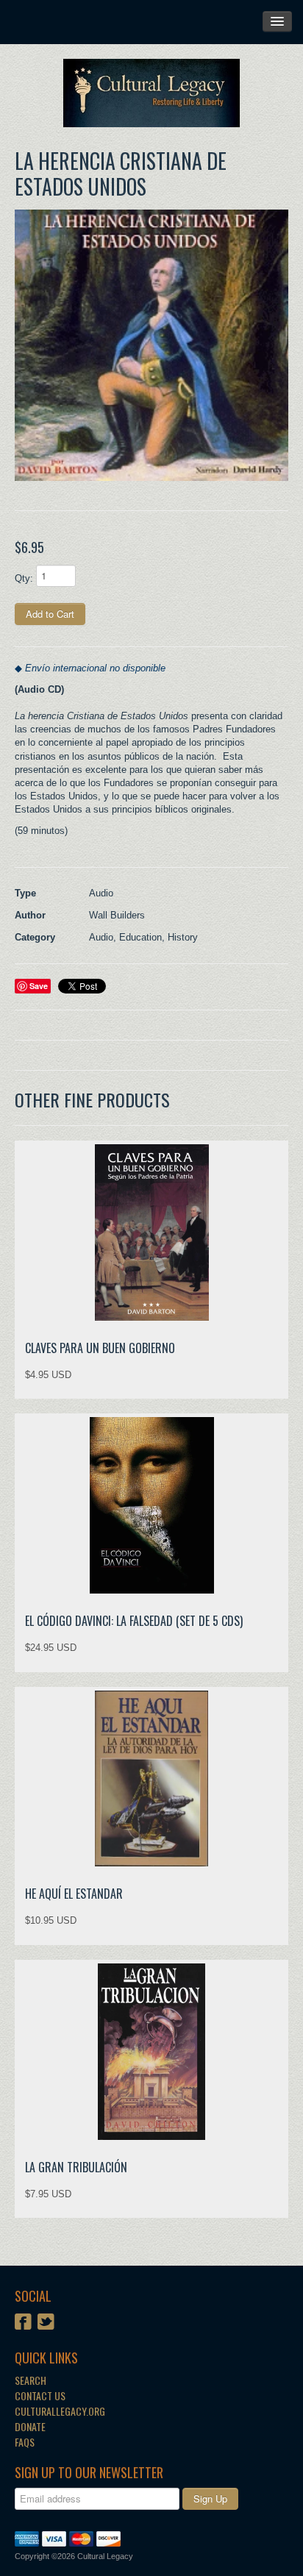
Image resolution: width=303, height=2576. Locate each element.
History (183, 937)
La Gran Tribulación (76, 2167)
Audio (101, 937)
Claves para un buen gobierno (100, 1348)
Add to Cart (50, 614)
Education (140, 937)
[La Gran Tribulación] (151, 2052)
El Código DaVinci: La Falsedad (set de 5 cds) (134, 1621)
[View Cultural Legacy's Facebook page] (23, 2323)
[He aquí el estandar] (151, 1778)
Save (39, 986)
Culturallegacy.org (60, 2411)
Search (31, 2380)
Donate (30, 2426)
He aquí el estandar (74, 1894)
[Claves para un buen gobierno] (151, 1232)
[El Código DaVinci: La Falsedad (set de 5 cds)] (151, 1505)
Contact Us (40, 2395)
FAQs (25, 2442)
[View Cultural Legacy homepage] (151, 93)
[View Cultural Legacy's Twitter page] (46, 2323)
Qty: (24, 578)
